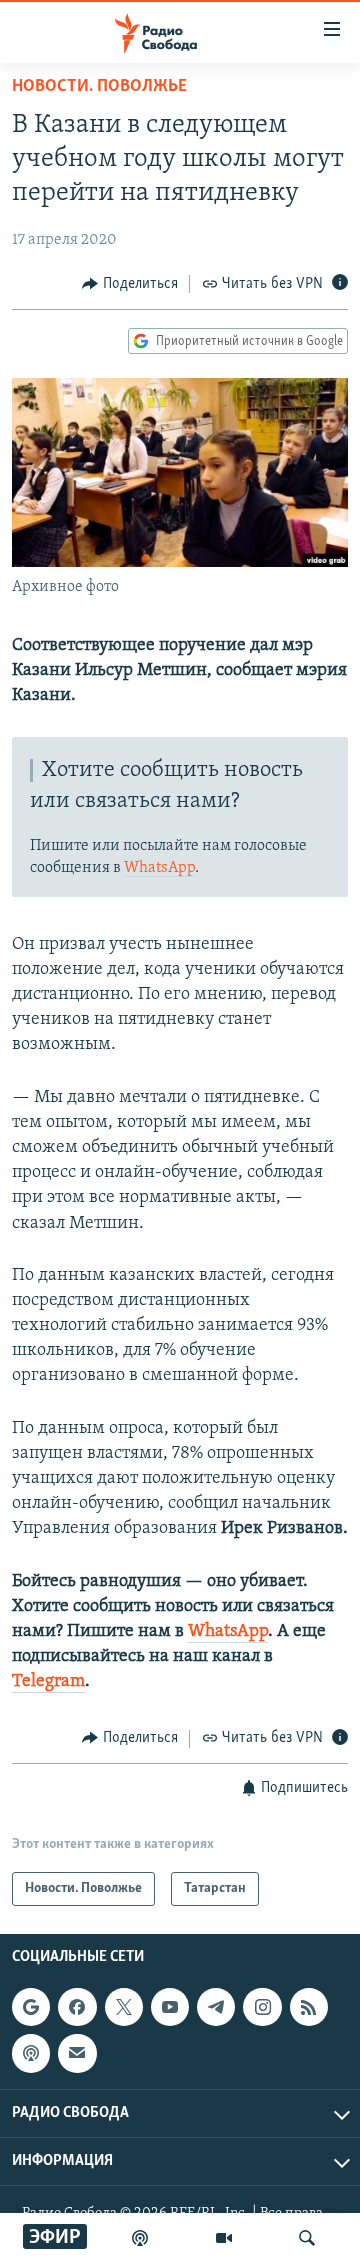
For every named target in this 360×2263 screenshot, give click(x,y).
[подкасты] (140, 2238)
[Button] (130, 284)
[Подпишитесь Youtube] (170, 2007)
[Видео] (224, 2238)
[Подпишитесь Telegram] (216, 2007)
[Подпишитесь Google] (31, 2007)
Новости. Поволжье (99, 87)
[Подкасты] (31, 2053)
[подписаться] (77, 2053)
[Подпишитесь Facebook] (77, 2007)
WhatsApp (159, 868)
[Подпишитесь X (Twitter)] (124, 2007)
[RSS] (309, 2007)
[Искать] (307, 2238)
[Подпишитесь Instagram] (262, 2007)
